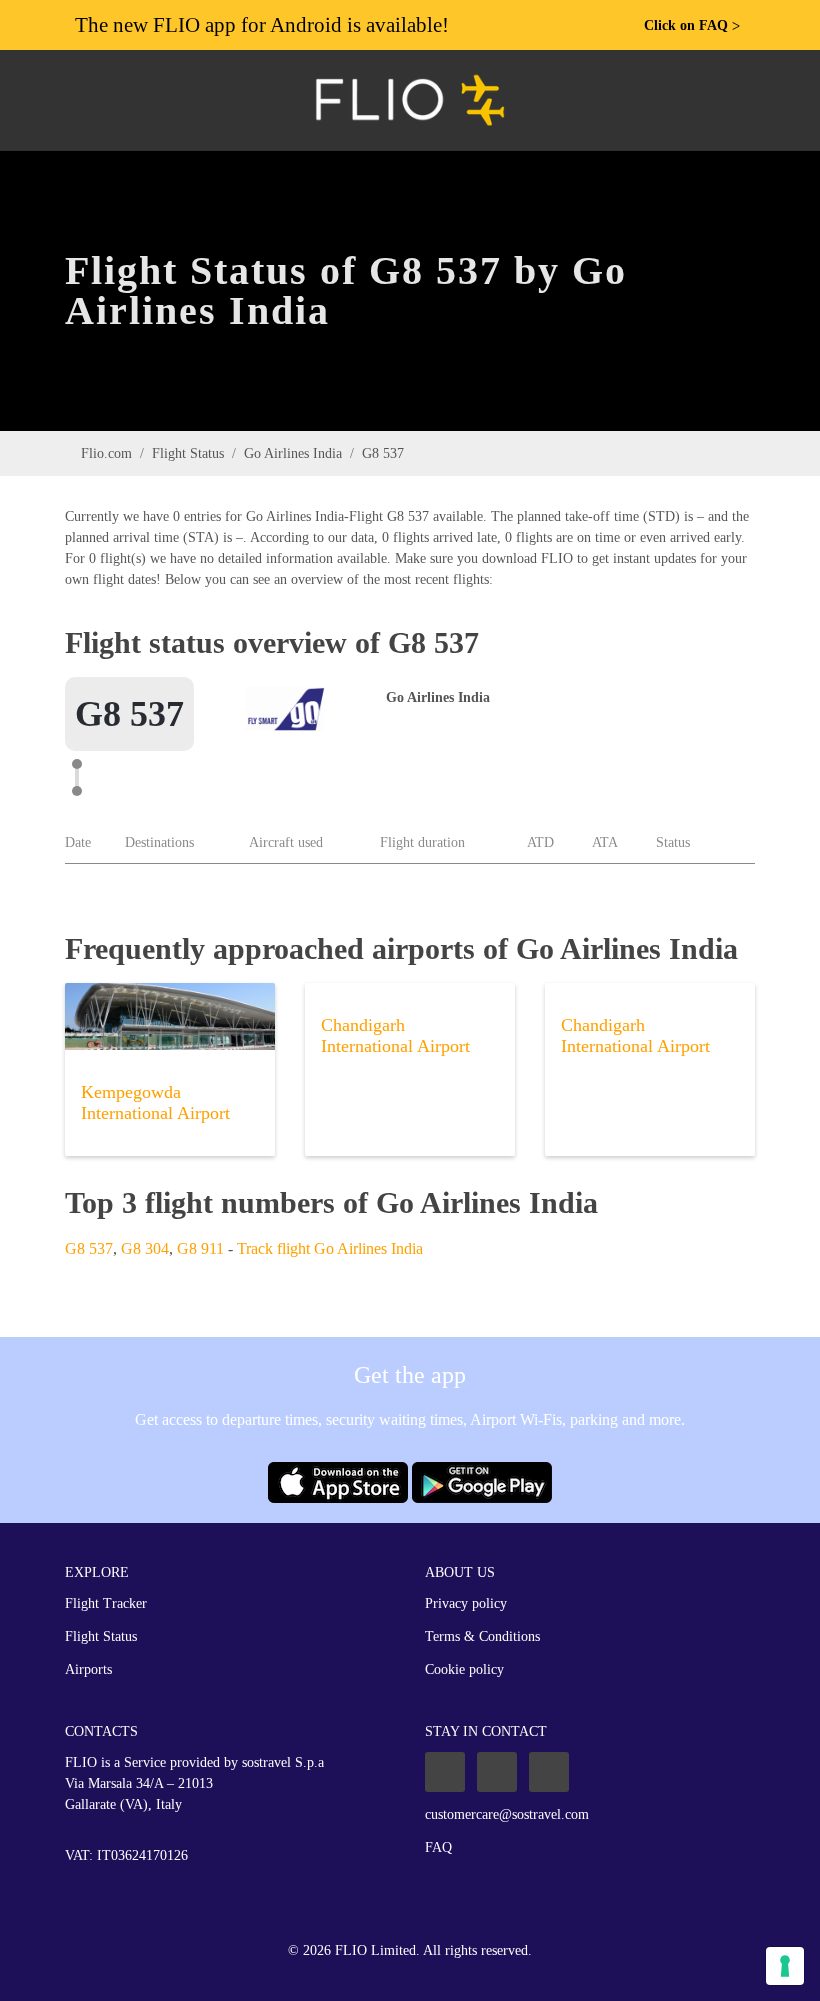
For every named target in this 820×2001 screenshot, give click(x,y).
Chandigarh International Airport (395, 1035)
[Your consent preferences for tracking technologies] (785, 1966)
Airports (88, 1669)
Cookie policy (464, 1669)
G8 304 (145, 1248)
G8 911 (200, 1248)
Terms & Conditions (482, 1636)
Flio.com (106, 453)
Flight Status (188, 453)
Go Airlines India (293, 453)
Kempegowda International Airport (155, 1102)
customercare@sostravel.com (507, 1814)
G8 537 (89, 1248)
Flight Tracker (106, 1603)
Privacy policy (466, 1603)
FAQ (438, 1847)
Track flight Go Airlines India (330, 1248)
